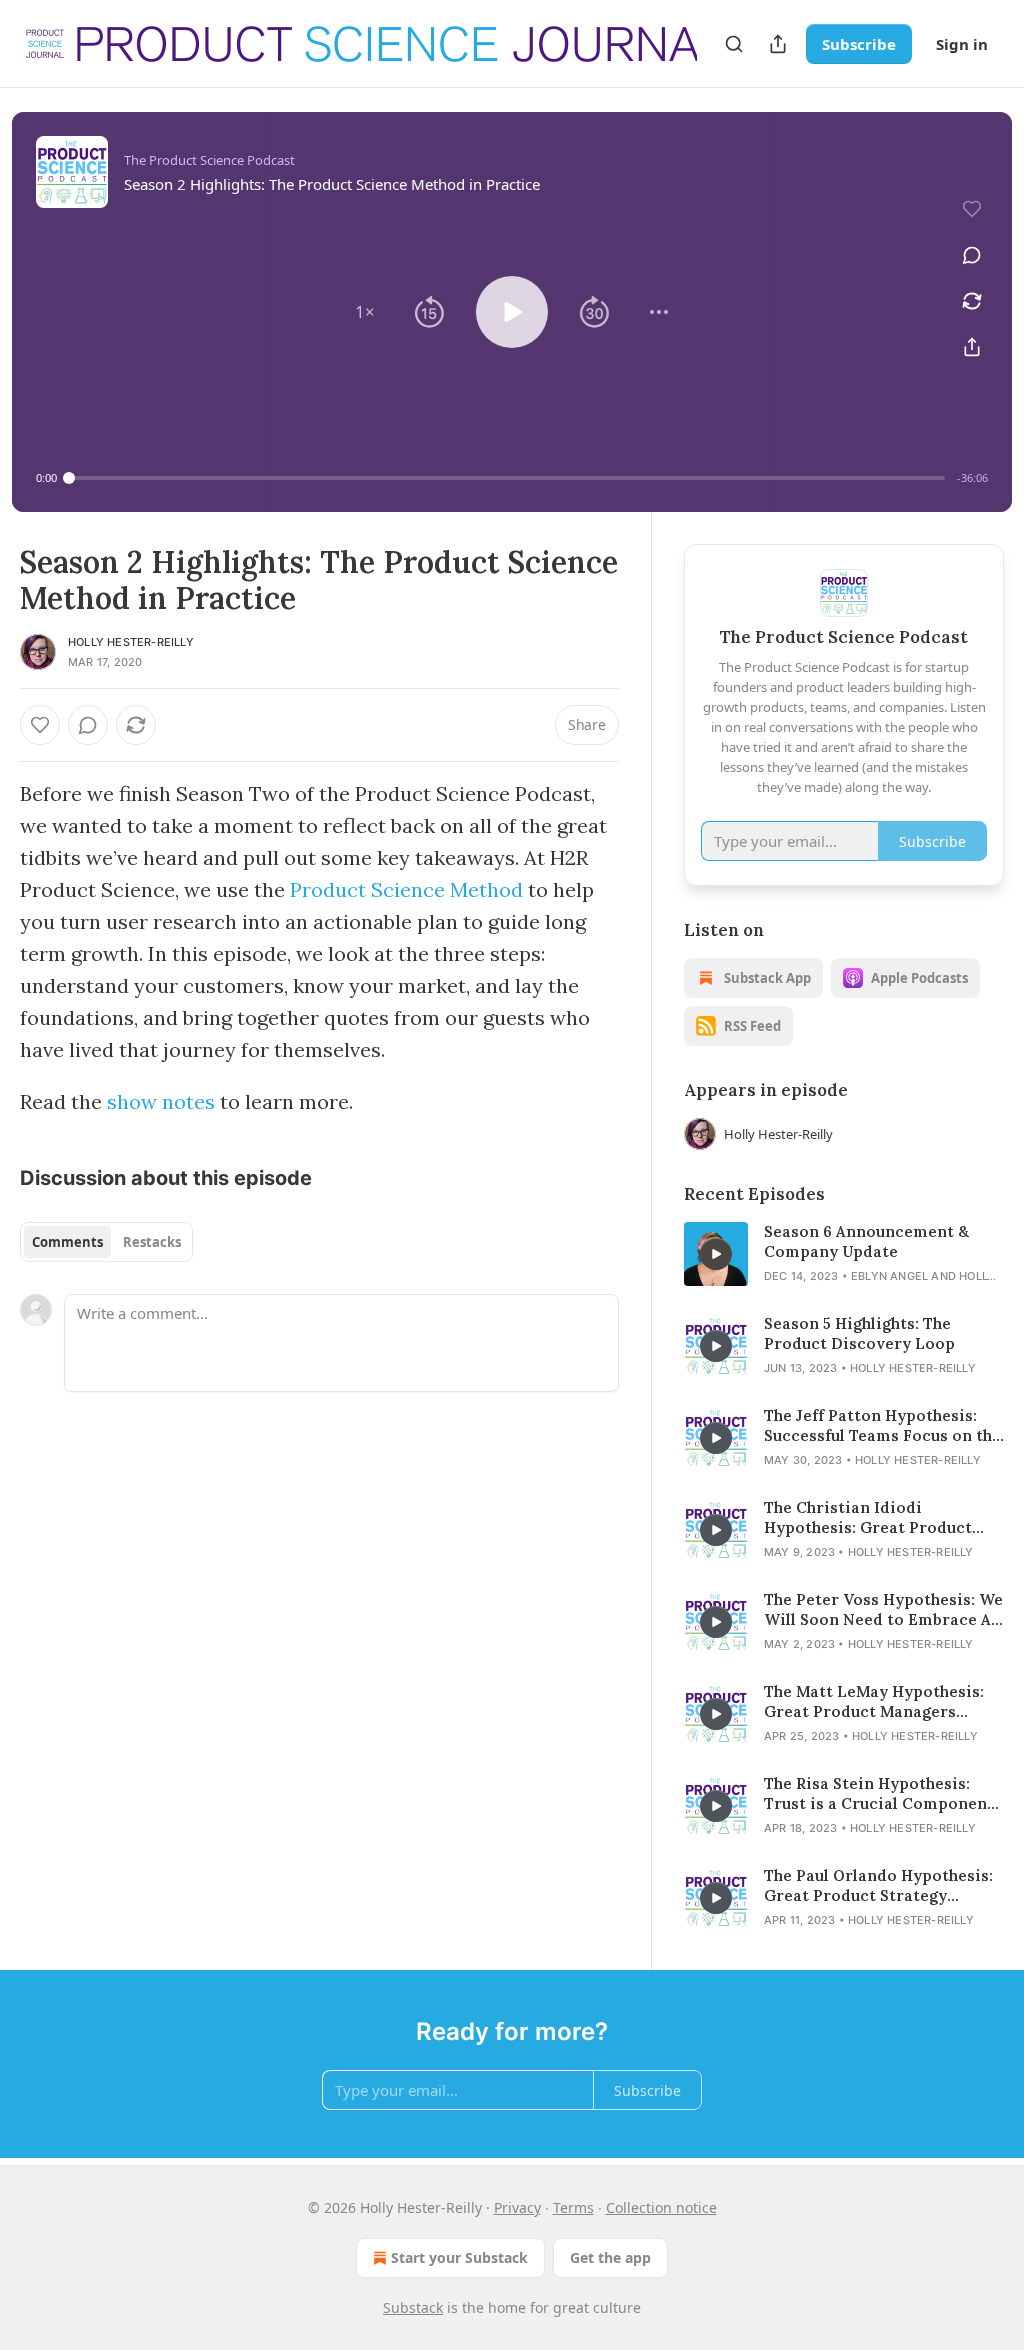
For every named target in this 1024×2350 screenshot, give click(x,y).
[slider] (507, 478)
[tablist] (106, 1242)
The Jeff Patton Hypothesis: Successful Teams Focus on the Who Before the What (882, 1426)
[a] (716, 1254)
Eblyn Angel (889, 1276)
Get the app (610, 2257)
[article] (844, 1254)
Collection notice (661, 2207)
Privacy (517, 2207)
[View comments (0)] (972, 255)
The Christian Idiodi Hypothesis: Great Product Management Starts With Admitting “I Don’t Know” (868, 1518)
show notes (161, 1101)
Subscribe (859, 44)
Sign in (962, 44)
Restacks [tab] (152, 1242)
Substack (413, 2307)
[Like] (40, 725)
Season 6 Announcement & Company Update (866, 1241)
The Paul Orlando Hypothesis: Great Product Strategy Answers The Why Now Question (878, 1886)
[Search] (734, 44)
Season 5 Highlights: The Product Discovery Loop (859, 1333)
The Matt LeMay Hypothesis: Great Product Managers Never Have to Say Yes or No (874, 1702)
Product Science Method (406, 889)
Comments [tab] (67, 1242)
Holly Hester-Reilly (131, 642)
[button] (365, 312)
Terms (573, 2207)
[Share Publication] (778, 44)
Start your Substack (459, 2257)
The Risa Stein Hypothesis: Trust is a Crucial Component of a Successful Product (879, 1794)
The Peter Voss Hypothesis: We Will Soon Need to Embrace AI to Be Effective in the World (883, 1610)
